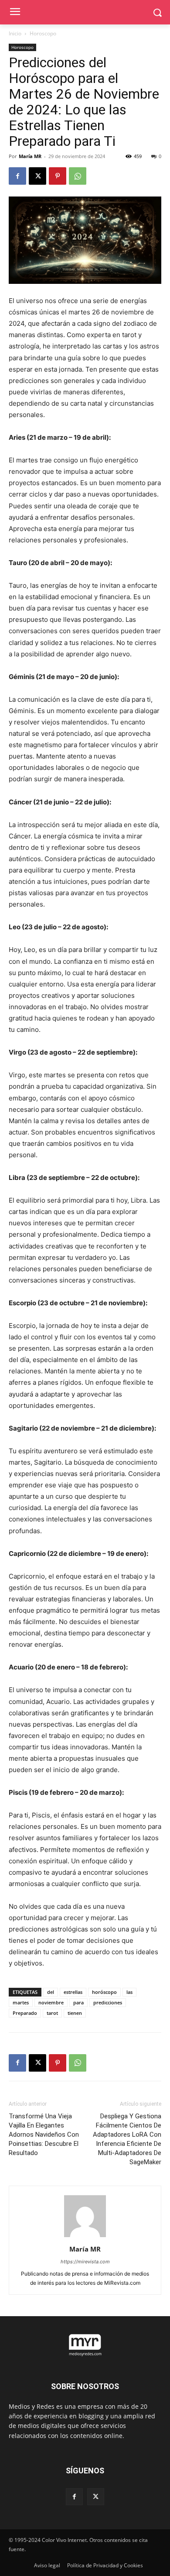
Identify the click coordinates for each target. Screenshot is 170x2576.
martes (21, 2002)
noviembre (51, 2002)
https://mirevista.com (85, 2262)
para (78, 2002)
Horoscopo (43, 33)
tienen (75, 2013)
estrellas (73, 1992)
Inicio (15, 33)
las (129, 1992)
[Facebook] (17, 176)
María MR (30, 156)
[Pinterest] (58, 176)
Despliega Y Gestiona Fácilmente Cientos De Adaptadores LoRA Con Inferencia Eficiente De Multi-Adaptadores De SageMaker (127, 2139)
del (51, 1992)
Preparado (25, 2013)
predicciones (108, 2002)
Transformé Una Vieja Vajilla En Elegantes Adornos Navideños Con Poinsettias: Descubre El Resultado (44, 2135)
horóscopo (104, 1992)
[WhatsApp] (78, 176)
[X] (37, 176)
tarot (52, 2013)
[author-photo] (85, 2237)
